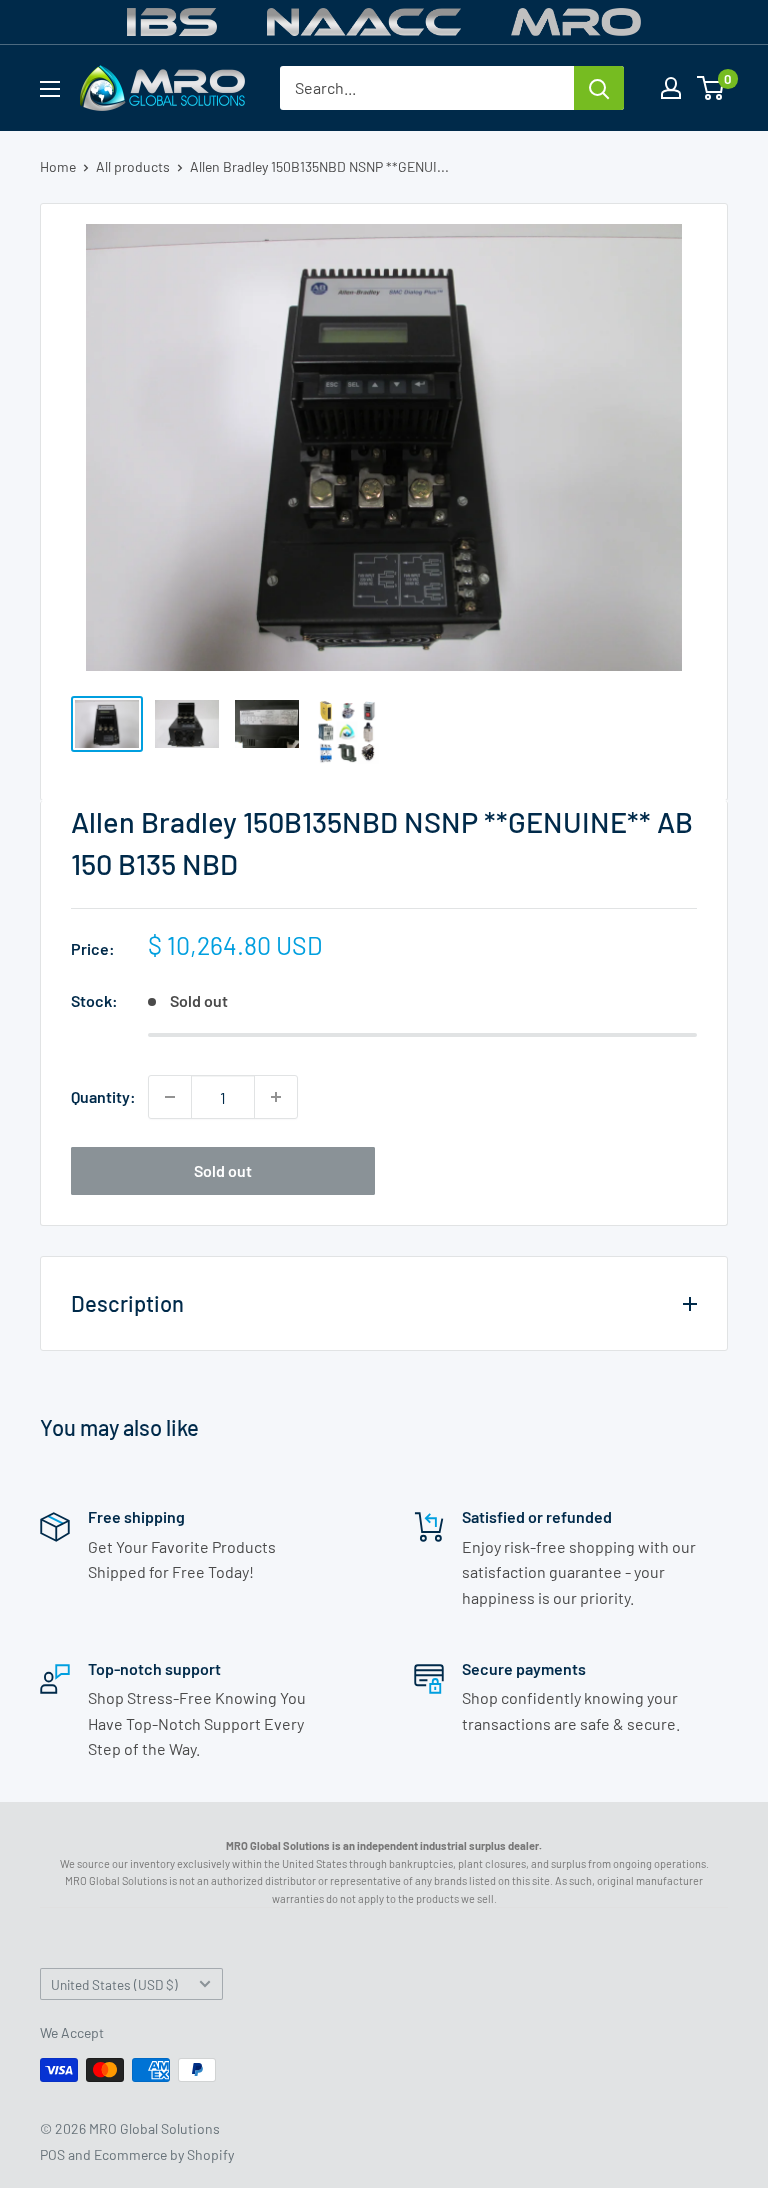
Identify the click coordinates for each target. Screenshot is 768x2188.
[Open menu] (50, 89)
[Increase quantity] (276, 1097)
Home (58, 166)
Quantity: (103, 1096)
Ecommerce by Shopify (164, 2154)
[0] (711, 88)
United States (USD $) (114, 1984)
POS (52, 2154)
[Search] (599, 88)
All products (133, 166)
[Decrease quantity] (170, 1097)
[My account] (671, 88)
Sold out (223, 1170)
